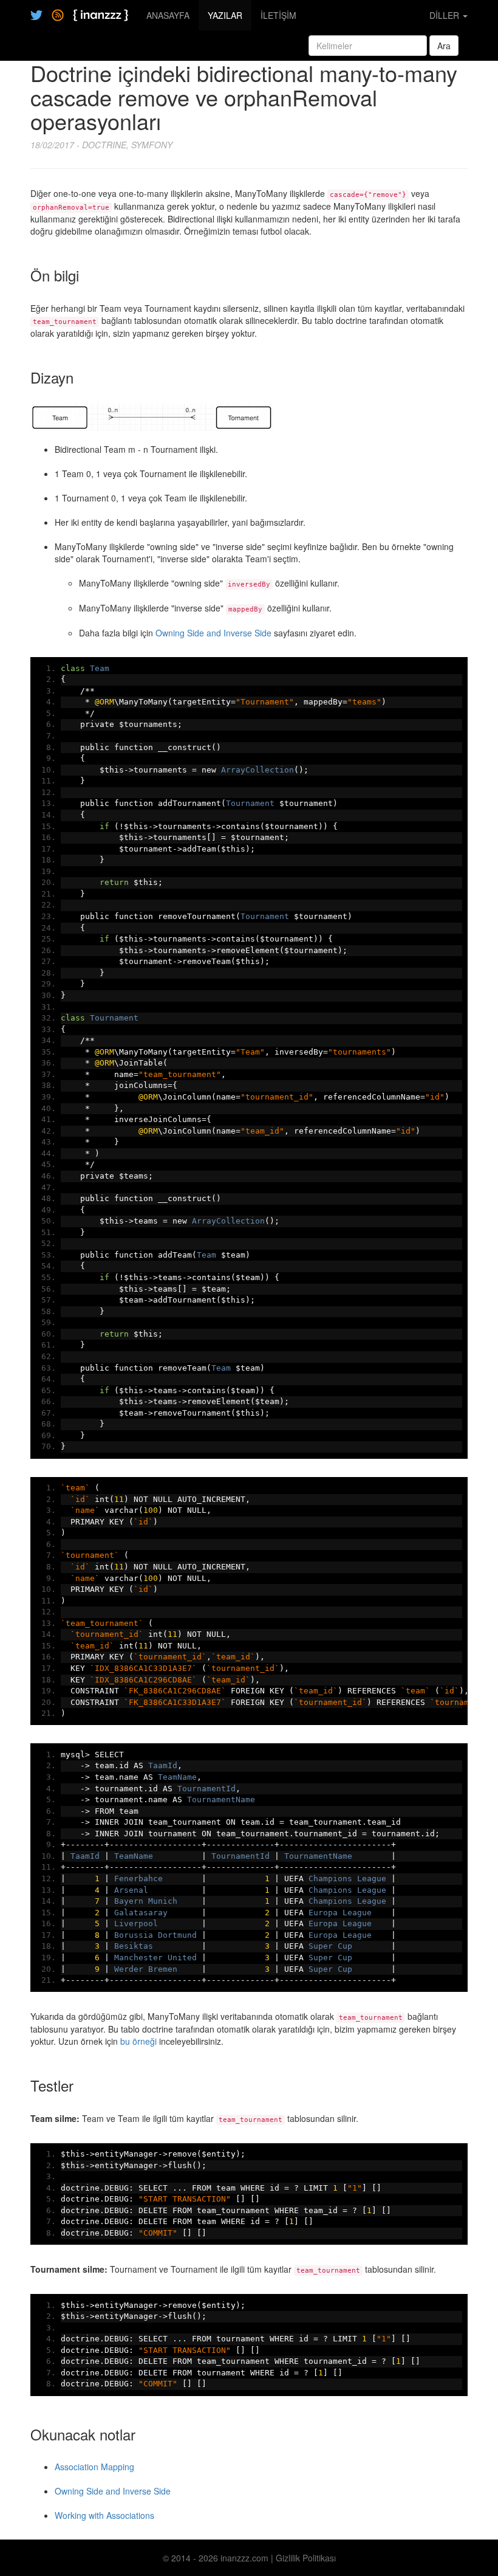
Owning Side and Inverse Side (213, 633)
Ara (444, 46)
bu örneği (138, 2041)
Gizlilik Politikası (306, 2558)
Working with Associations (104, 2515)
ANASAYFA (168, 15)
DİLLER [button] (445, 15)
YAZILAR (225, 15)
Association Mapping (94, 2467)
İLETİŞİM (278, 15)
